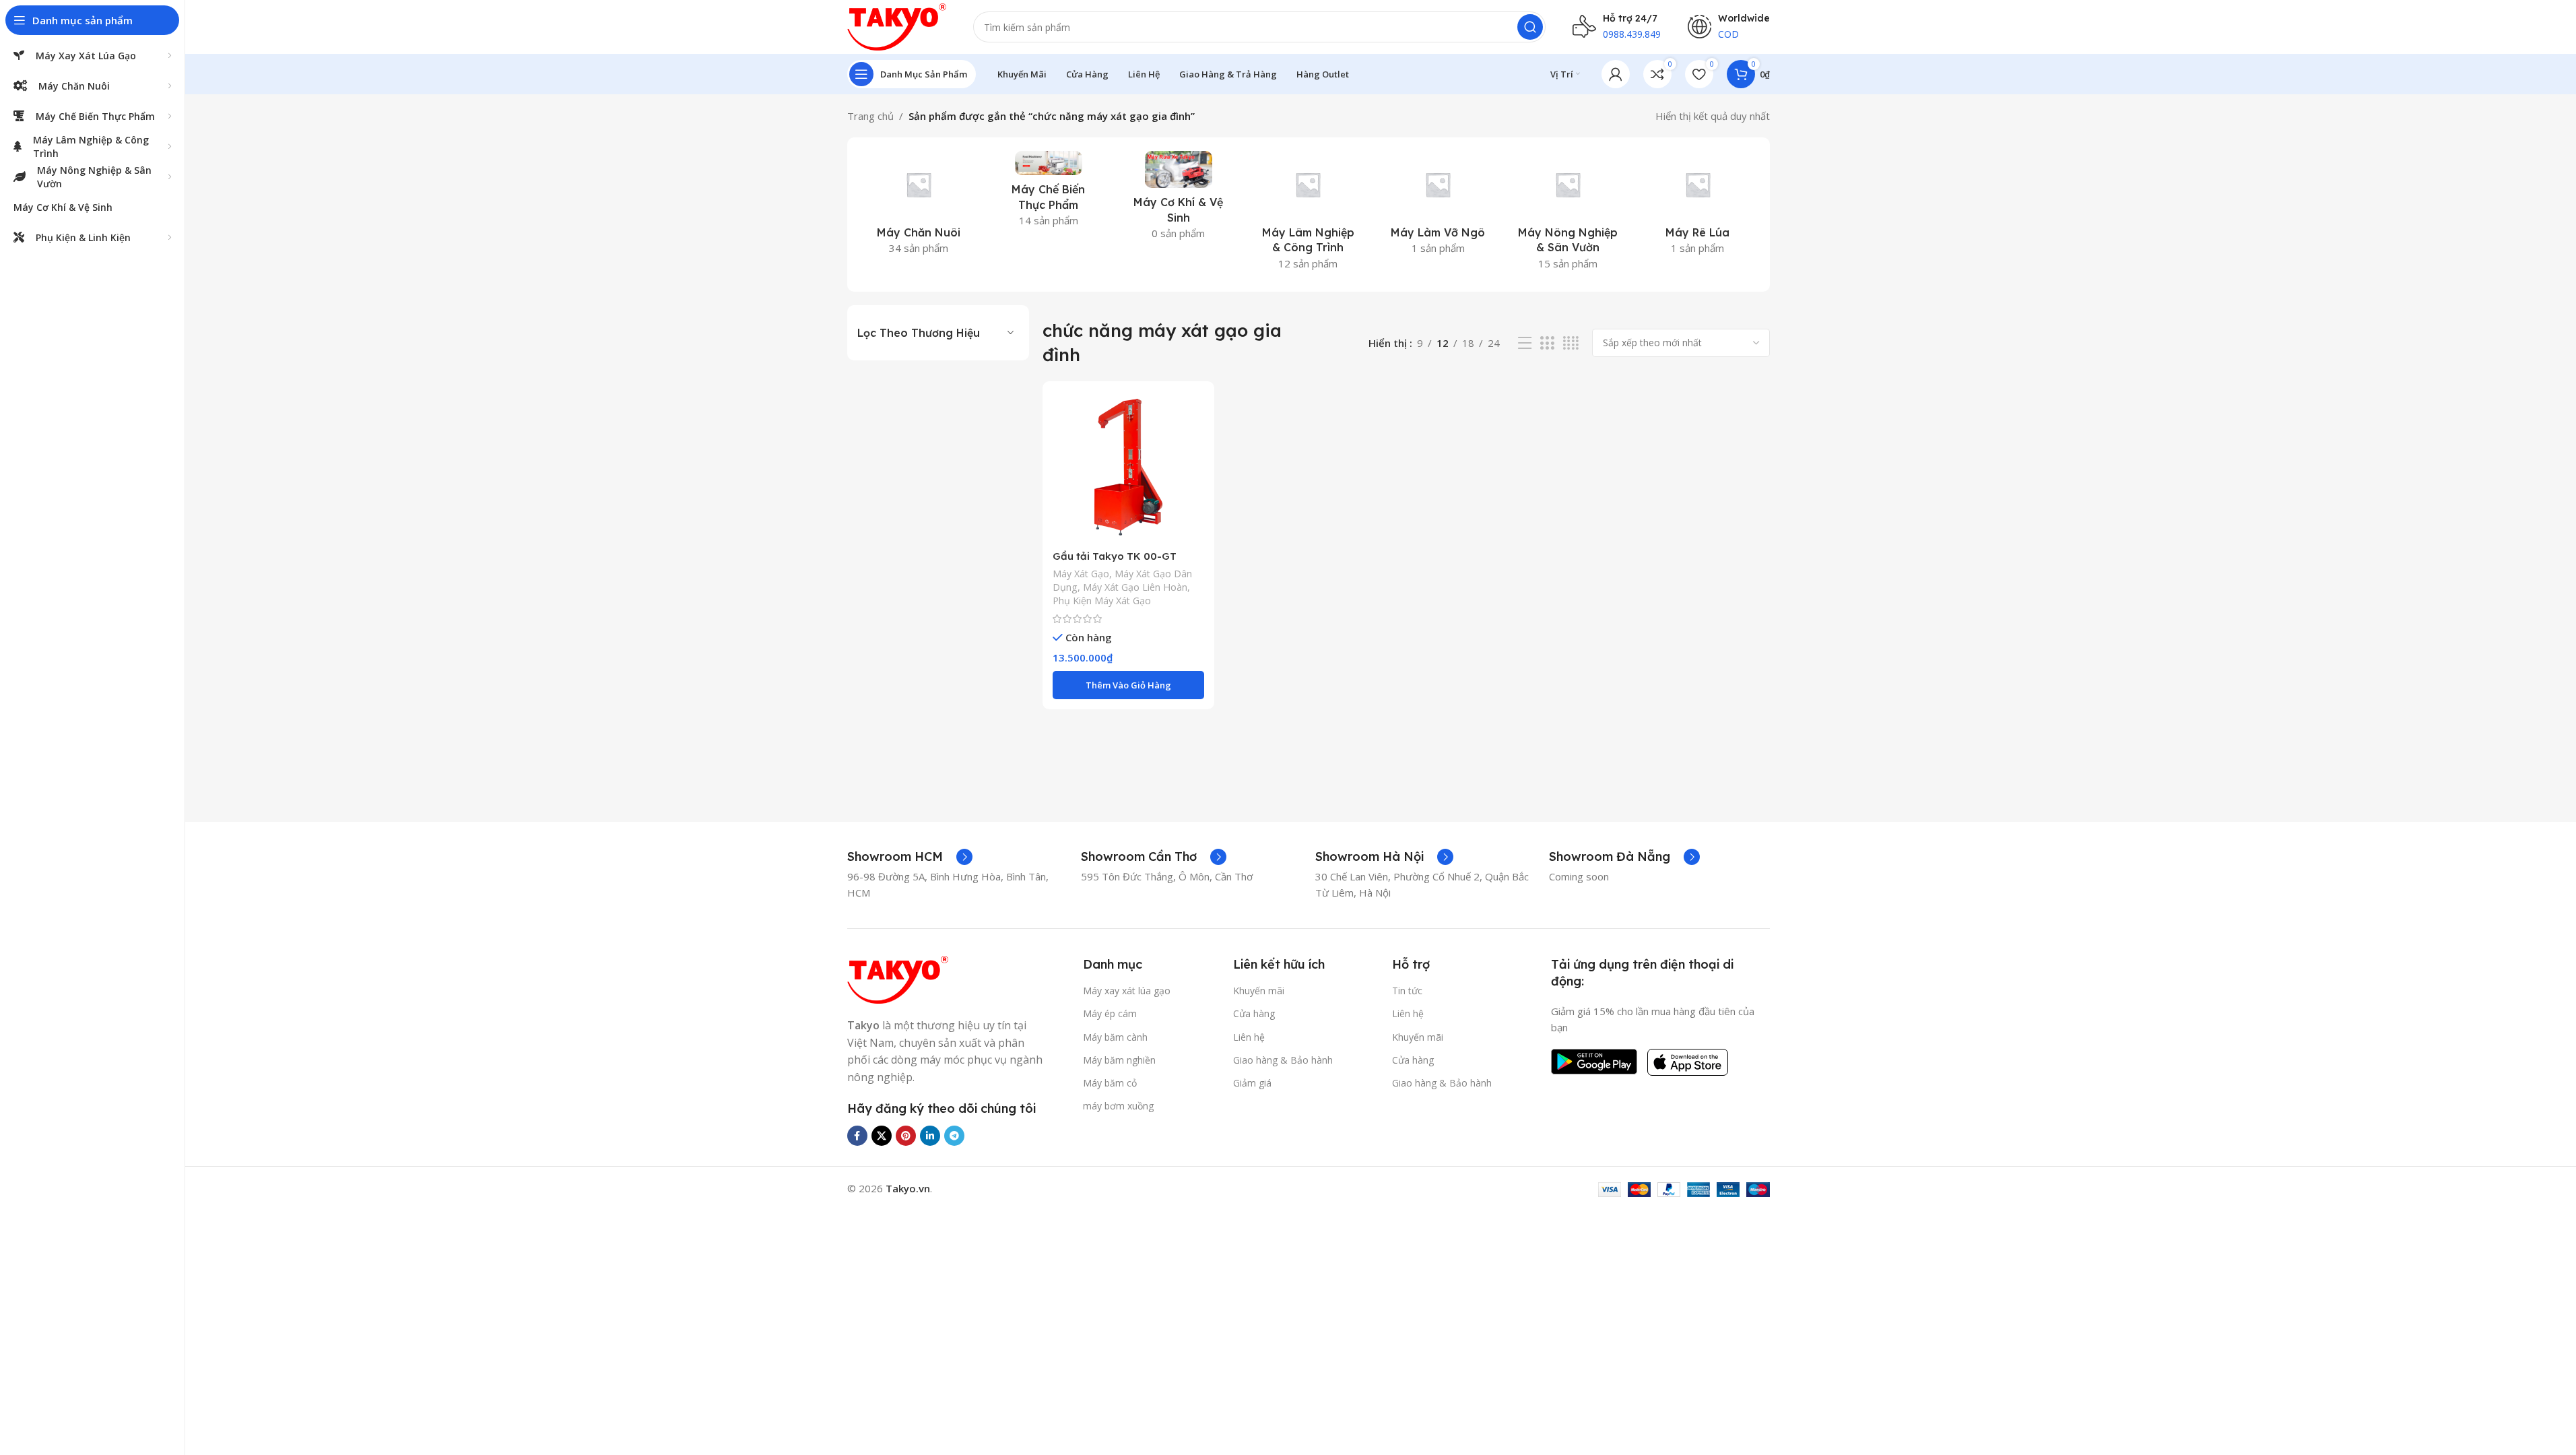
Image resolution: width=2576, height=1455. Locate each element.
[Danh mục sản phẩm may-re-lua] (1698, 207)
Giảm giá (1252, 1083)
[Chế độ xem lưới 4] (1571, 343)
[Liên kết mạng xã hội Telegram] (954, 1136)
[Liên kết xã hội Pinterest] (906, 1136)
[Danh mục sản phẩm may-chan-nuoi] (919, 207)
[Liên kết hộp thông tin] (910, 857)
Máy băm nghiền (1119, 1060)
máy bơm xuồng (1118, 1106)
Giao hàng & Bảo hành (1283, 1060)
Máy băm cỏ (1110, 1083)
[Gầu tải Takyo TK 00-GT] (1128, 467)
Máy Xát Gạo (1081, 574)
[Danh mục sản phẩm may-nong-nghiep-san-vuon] (1568, 215)
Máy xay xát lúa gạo (1127, 991)
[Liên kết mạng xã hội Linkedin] (930, 1136)
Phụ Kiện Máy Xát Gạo (1102, 601)
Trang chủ (870, 116)
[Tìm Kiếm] (1530, 27)
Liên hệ (1249, 1037)
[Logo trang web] (897, 26)
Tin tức (1407, 991)
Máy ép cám (1110, 1013)
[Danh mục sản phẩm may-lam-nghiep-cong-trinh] (1308, 215)
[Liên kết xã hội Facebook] (857, 1136)
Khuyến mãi (1259, 991)
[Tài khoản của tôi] (1616, 74)
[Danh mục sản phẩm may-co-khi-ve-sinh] (1178, 199)
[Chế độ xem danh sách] (1525, 343)
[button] (1128, 685)
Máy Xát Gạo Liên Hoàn (1135, 587)
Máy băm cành (1115, 1037)
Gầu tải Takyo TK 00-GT (1115, 556)
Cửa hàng (1254, 1013)
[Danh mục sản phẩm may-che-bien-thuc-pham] (1048, 193)
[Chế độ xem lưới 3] (1547, 343)
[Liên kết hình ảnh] (898, 979)
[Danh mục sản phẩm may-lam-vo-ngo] (1438, 207)
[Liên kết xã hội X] (882, 1136)
